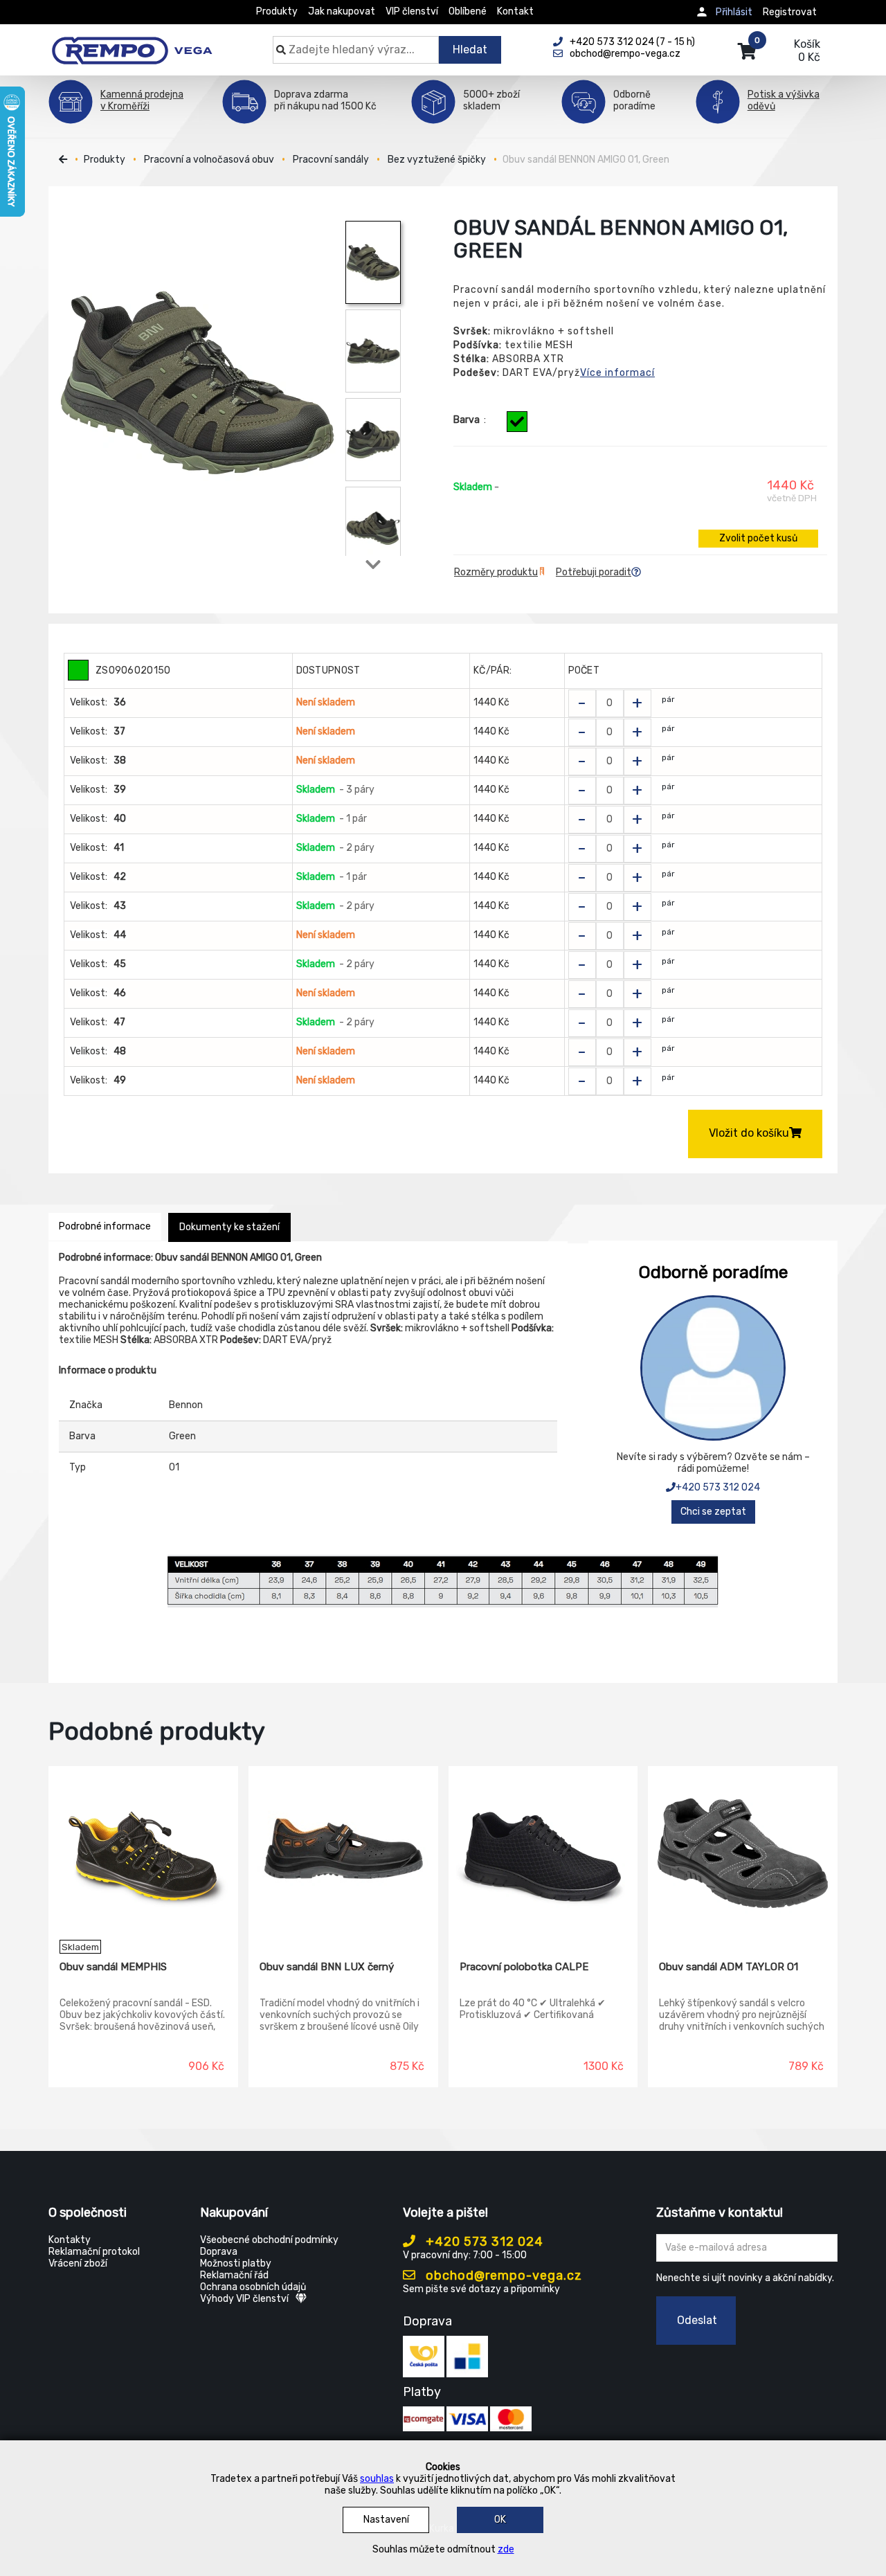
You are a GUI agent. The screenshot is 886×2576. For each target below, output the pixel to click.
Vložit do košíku (749, 1133)
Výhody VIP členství (244, 2299)
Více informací (617, 373)
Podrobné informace (105, 1226)
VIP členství (412, 11)
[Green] (517, 422)
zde (506, 2549)
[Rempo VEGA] (132, 43)
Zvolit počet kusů (758, 538)
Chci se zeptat (713, 1512)
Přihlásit (734, 12)
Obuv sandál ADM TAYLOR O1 (729, 1967)
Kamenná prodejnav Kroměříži (142, 100)
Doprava (219, 2252)
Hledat (470, 49)
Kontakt (515, 11)
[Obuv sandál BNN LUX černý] (343, 1853)
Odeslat (697, 2320)
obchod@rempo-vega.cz (502, 2276)
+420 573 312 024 (718, 1487)
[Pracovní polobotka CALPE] (543, 1853)
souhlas (377, 2479)
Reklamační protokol (94, 2252)
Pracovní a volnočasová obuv (209, 160)
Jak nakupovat (342, 11)
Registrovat (790, 12)
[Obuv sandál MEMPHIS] (143, 1853)
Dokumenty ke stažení (229, 1227)
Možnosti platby (236, 2263)
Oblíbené (468, 11)
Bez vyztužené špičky (437, 160)
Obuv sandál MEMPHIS (113, 1967)
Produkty (277, 11)
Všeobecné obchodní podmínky (269, 2240)
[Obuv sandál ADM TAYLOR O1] (743, 1853)
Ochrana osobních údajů (253, 2287)
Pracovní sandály (331, 160)
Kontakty (70, 2240)
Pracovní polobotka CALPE (524, 1967)
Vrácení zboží (78, 2263)
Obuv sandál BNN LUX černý (327, 1967)
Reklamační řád (234, 2275)
